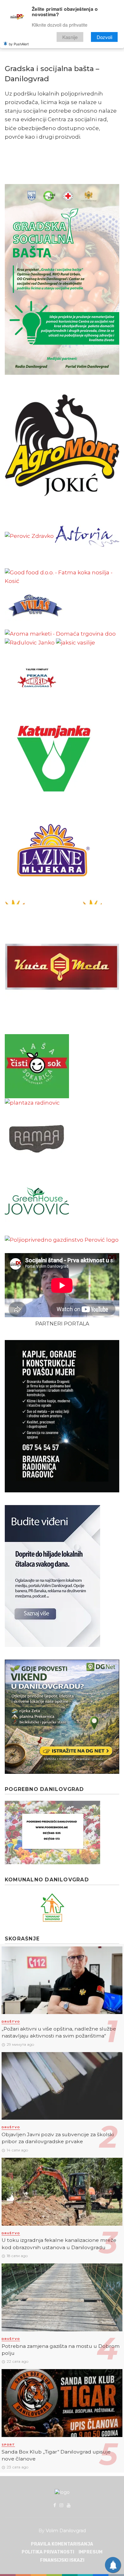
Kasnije (70, 37)
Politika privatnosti (48, 2552)
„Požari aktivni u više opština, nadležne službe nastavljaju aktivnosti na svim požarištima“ (59, 2032)
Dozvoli (104, 37)
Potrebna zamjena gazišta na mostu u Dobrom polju (61, 2350)
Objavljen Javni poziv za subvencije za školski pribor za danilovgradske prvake (58, 2138)
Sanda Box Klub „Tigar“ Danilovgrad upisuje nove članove (56, 2455)
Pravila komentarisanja (62, 2544)
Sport (8, 2444)
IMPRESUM (90, 2552)
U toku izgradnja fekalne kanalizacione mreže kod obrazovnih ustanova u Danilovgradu (59, 2244)
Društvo (11, 2021)
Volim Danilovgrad (66, 2531)
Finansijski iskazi (62, 2560)
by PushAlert (19, 44)
